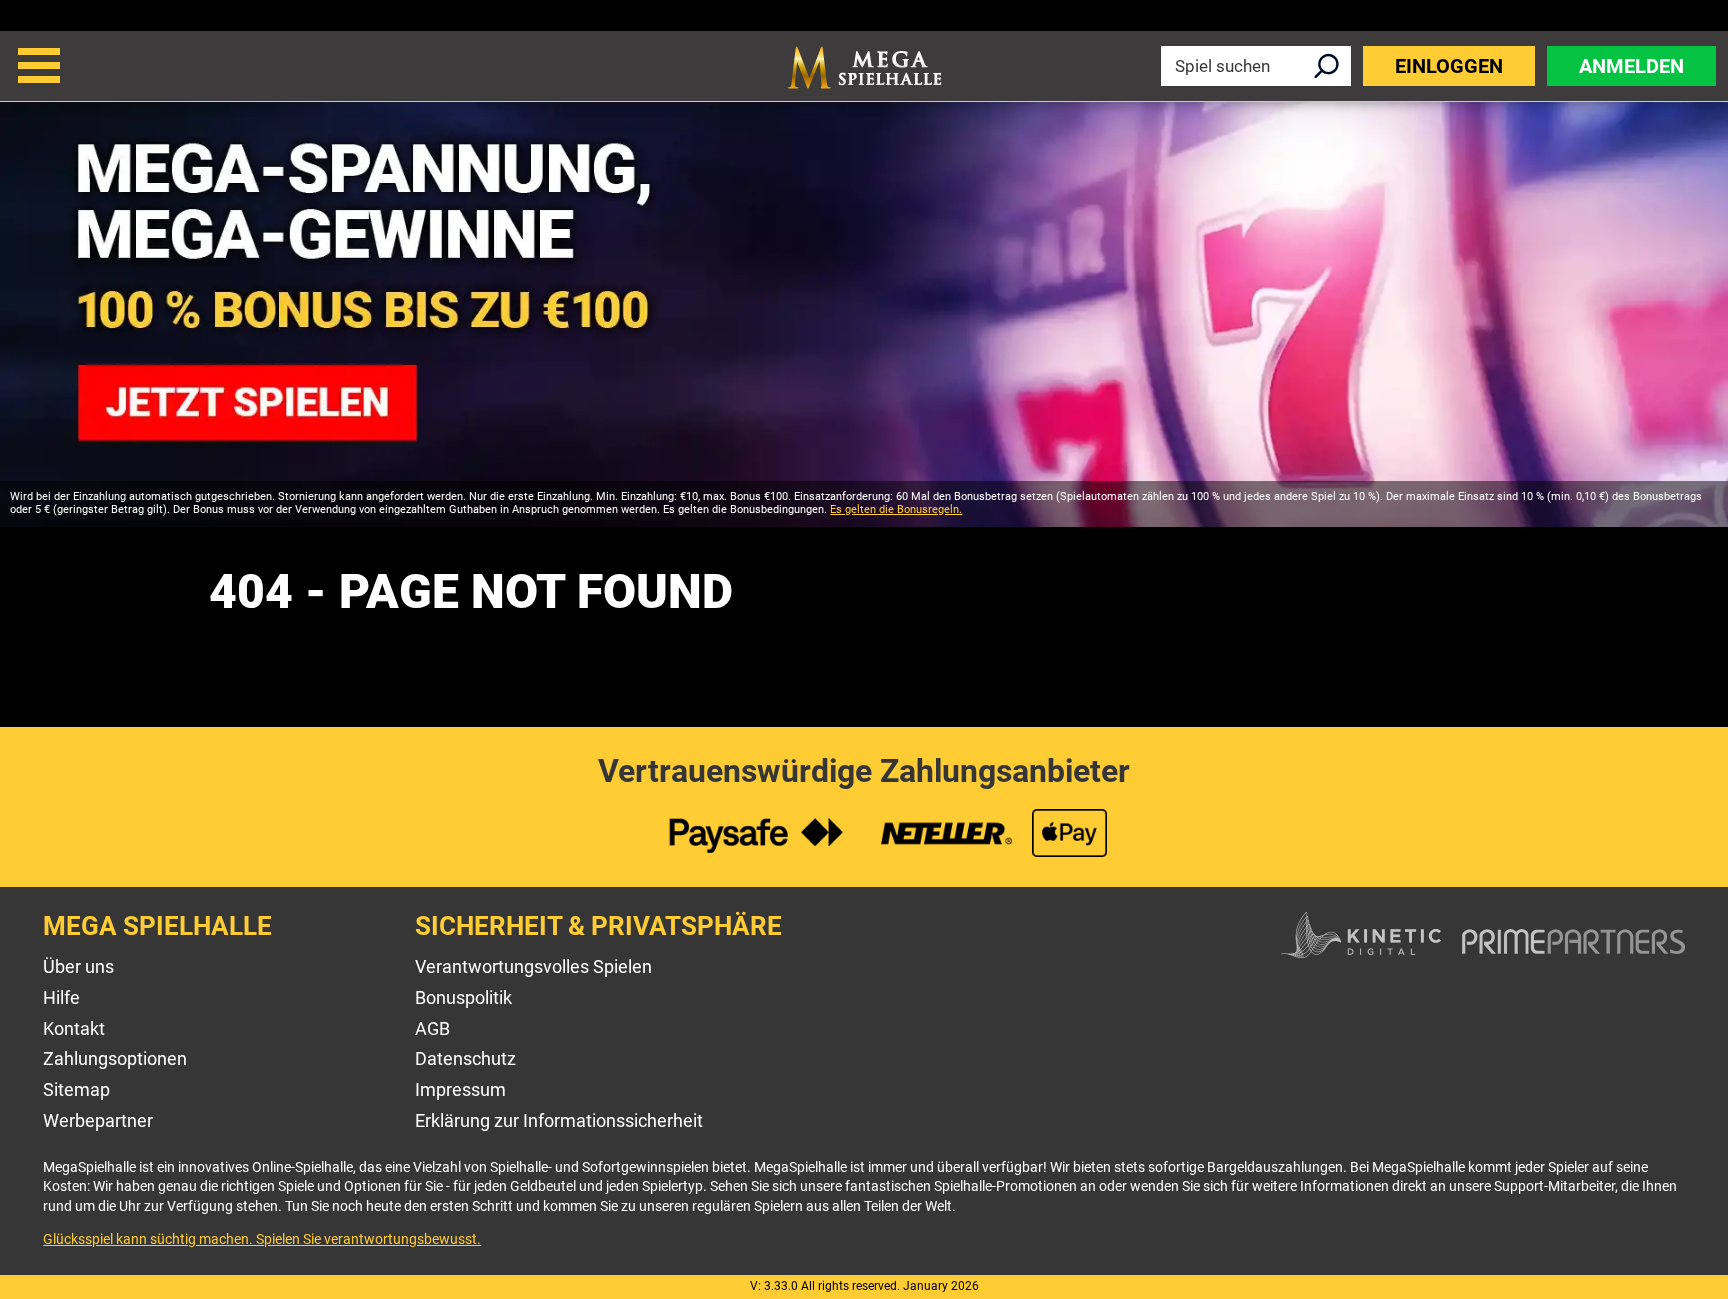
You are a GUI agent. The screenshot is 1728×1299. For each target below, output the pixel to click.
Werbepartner (98, 1120)
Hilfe (61, 997)
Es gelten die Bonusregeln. (896, 509)
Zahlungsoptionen (115, 1058)
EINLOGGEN (1449, 66)
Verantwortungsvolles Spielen (533, 966)
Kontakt (74, 1028)
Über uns (78, 966)
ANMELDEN (1631, 66)
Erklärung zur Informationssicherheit (559, 1120)
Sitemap (76, 1089)
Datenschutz (465, 1058)
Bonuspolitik (463, 997)
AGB (432, 1028)
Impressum (460, 1089)
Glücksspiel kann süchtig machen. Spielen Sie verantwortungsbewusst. (262, 1239)
